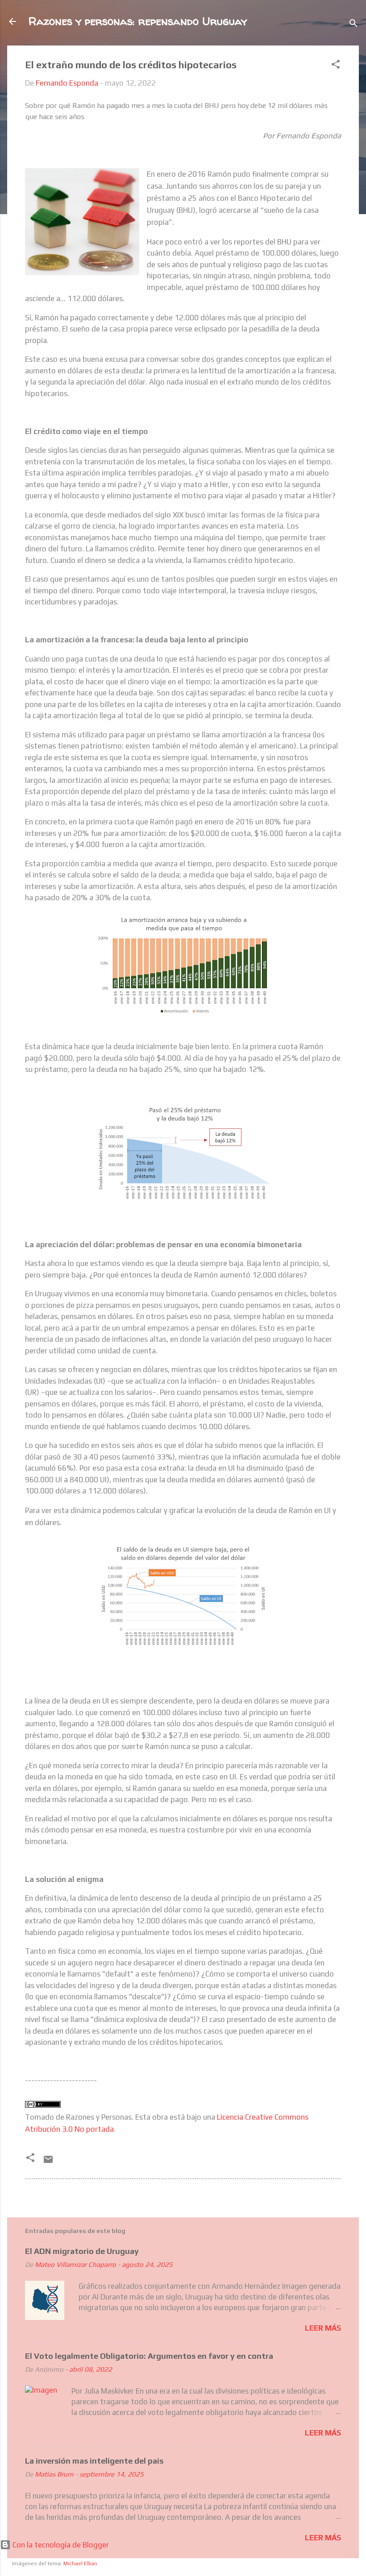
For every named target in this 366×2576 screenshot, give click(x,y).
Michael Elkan (80, 2564)
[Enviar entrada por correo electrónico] (48, 2162)
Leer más (323, 2328)
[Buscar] (354, 24)
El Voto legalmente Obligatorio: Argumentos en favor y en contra (149, 2356)
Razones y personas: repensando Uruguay (138, 21)
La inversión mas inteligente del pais (94, 2461)
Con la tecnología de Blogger (60, 2545)
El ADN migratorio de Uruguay (82, 2251)
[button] (336, 66)
